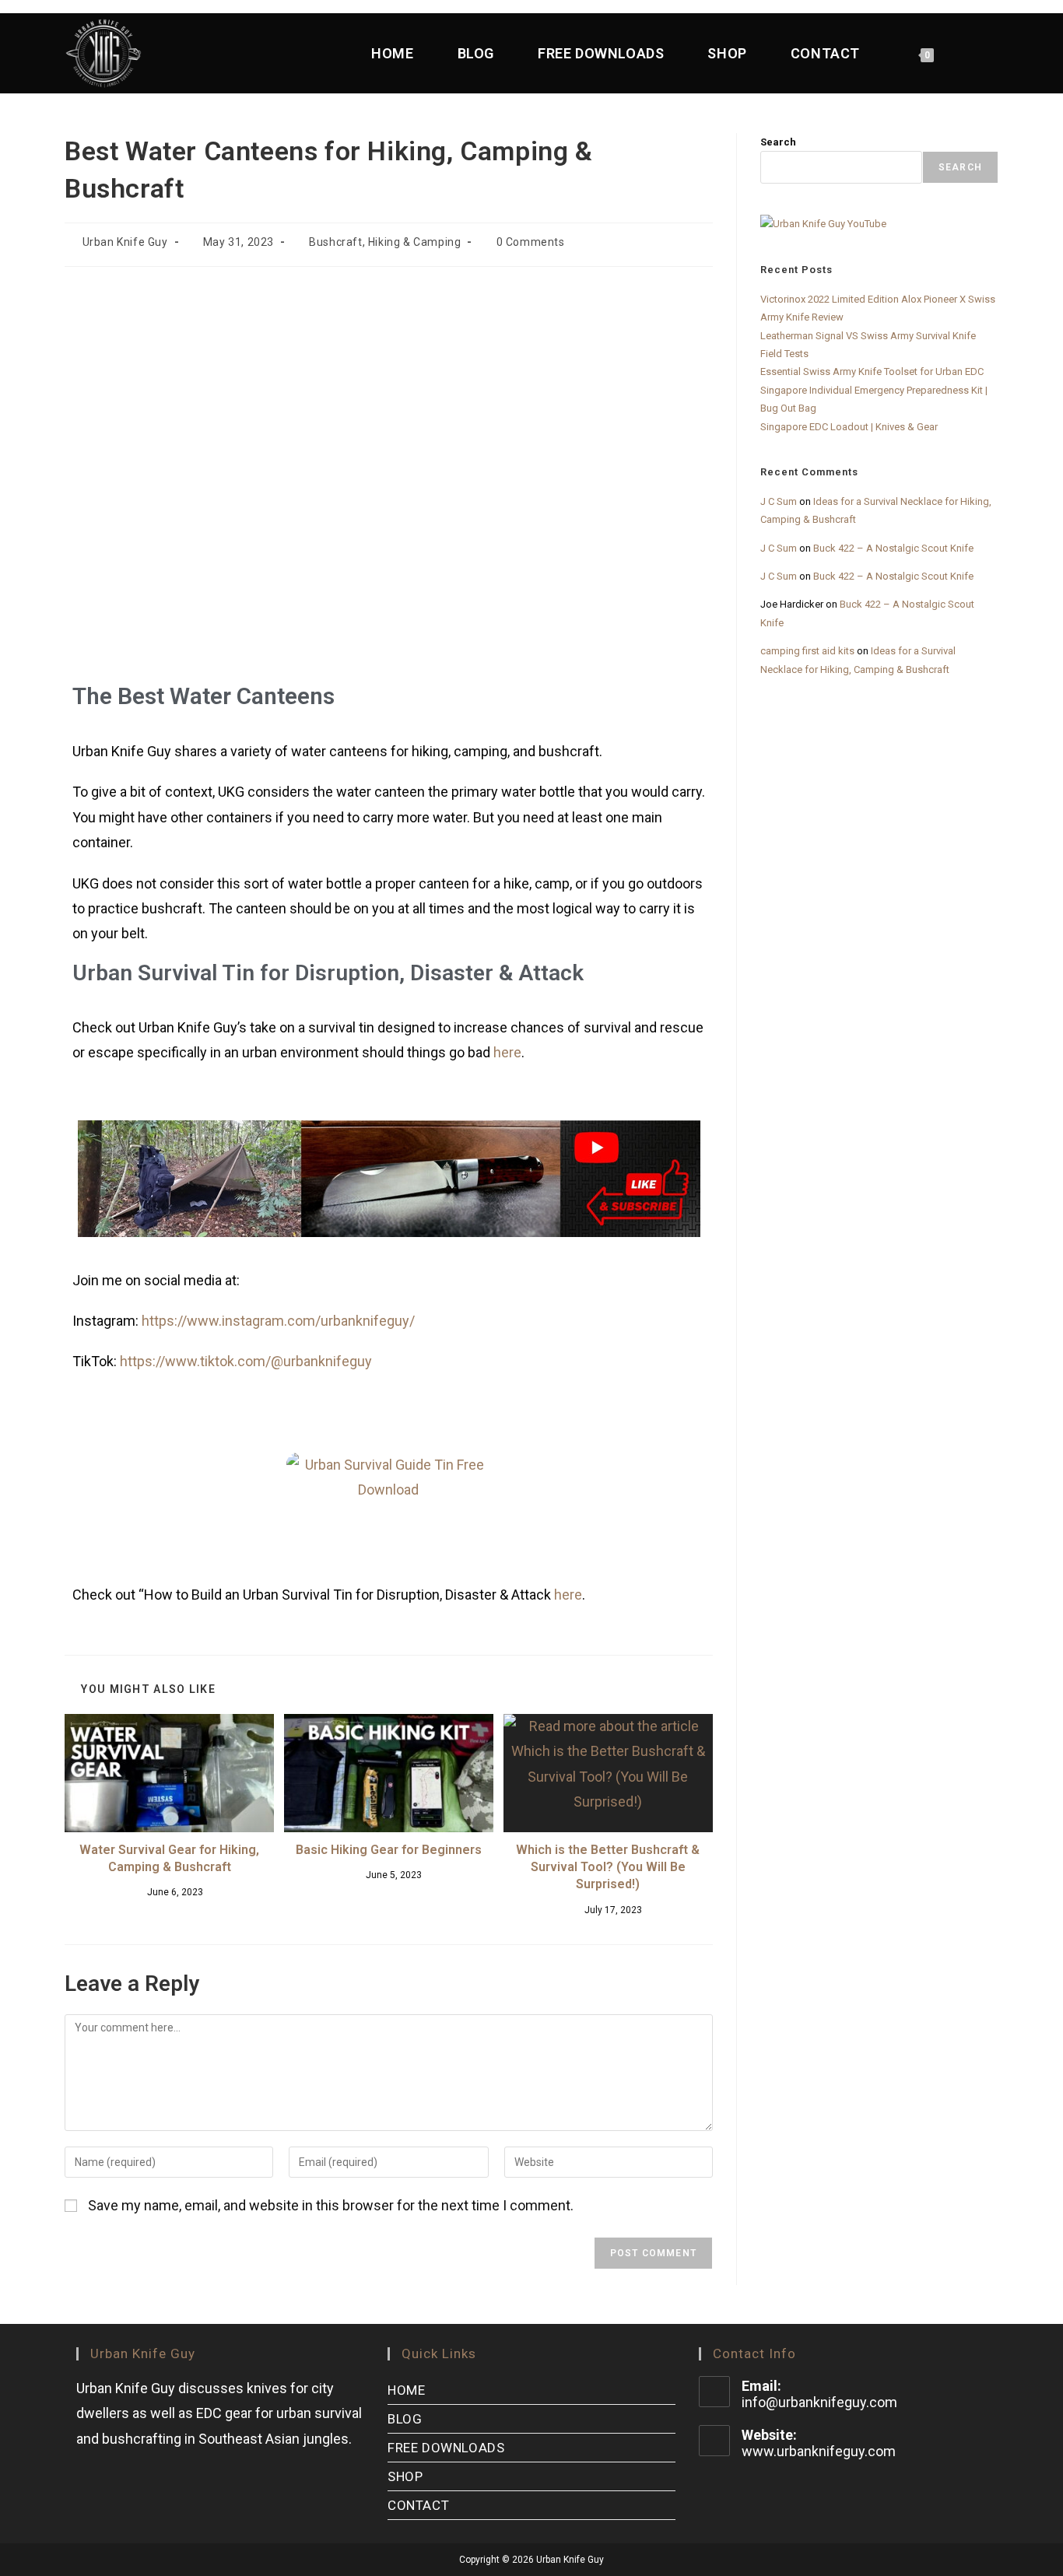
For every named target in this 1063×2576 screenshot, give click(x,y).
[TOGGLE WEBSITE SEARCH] (983, 53)
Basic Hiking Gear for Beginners (389, 1850)
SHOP (405, 2476)
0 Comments (531, 242)
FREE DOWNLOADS (446, 2448)
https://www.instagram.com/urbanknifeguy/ (278, 1321)
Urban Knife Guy (125, 242)
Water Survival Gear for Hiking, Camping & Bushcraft (169, 1858)
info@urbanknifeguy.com (819, 2402)
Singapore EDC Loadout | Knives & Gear (849, 427)
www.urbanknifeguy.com (819, 2451)
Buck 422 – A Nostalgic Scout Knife (893, 548)
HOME (406, 2390)
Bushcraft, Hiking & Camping (385, 242)
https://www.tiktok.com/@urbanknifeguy (246, 1361)
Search (778, 142)
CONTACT (418, 2505)
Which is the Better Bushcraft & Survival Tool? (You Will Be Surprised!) (608, 1867)
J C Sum (779, 501)
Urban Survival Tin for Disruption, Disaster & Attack (328, 973)
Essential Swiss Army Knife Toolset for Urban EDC (872, 372)
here (507, 1052)
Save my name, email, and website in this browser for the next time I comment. (331, 2205)
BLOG (405, 2419)
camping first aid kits (807, 651)
